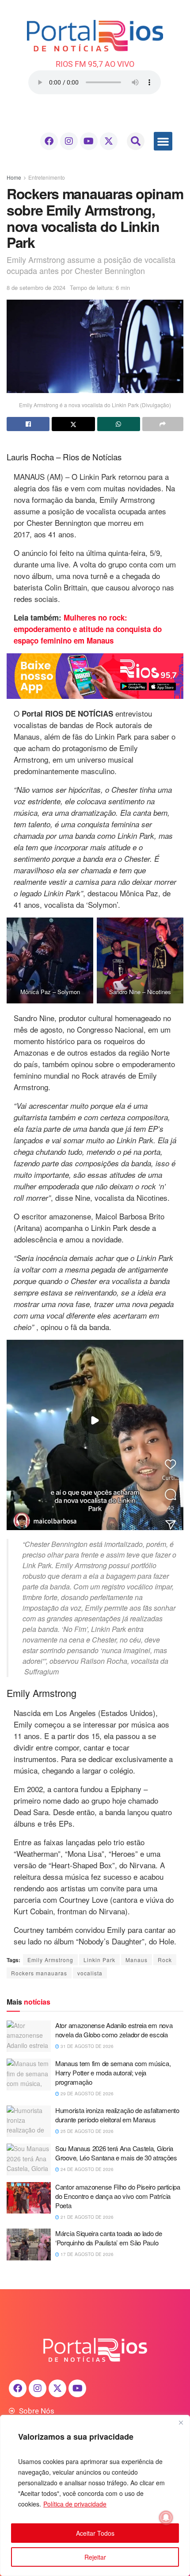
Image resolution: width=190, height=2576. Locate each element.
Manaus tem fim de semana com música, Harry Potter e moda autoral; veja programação (113, 2073)
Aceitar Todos (95, 2533)
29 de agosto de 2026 (86, 2094)
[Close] (181, 2422)
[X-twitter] (109, 141)
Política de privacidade (75, 2504)
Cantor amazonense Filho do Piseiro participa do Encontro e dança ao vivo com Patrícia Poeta (118, 2196)
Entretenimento (47, 177)
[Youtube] (89, 141)
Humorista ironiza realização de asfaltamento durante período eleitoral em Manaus (117, 2115)
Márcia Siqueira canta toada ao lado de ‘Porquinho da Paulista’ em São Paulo (109, 2238)
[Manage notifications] (166, 2518)
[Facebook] (49, 141)
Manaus (137, 1960)
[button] (136, 141)
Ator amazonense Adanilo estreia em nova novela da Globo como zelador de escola (114, 2030)
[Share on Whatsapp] (119, 424)
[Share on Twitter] (73, 424)
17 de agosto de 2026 (86, 2254)
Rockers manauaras (39, 1973)
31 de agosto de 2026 (86, 2046)
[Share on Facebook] (28, 424)
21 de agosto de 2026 (86, 2217)
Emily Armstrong (50, 1960)
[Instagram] (69, 141)
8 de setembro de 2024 (36, 287)
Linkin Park (99, 1960)
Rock (165, 1960)
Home (14, 177)
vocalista (90, 1973)
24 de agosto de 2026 (86, 2169)
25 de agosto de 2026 (86, 2131)
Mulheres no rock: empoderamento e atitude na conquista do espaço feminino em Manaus (88, 629)
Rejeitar (95, 2557)
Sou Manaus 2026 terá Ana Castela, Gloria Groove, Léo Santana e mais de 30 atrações (116, 2153)
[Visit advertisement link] (95, 676)
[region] (95, 2495)
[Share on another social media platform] (163, 424)
